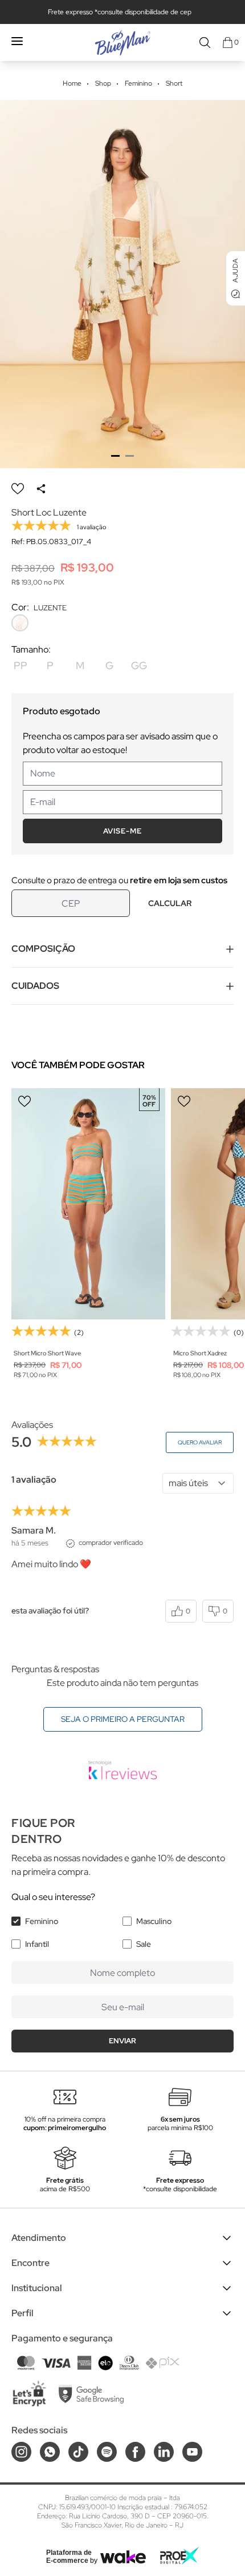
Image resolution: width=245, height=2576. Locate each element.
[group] (122, 284)
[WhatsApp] (50, 2452)
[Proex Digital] (179, 2556)
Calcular (170, 903)
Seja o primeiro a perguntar (123, 1719)
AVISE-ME (122, 831)
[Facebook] (135, 2452)
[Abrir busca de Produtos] (205, 43)
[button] (115, 456)
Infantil (37, 1944)
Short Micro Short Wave (47, 1353)
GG (139, 665)
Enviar (122, 2041)
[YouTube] (192, 2452)
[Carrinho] (228, 43)
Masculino (154, 1921)
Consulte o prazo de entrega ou (119, 880)
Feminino (42, 1921)
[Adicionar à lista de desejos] (18, 489)
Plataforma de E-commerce (69, 2557)
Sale (144, 1944)
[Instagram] (21, 2452)
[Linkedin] (164, 2452)
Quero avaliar (200, 1442)
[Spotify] (107, 2452)
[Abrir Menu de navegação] (17, 41)
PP (21, 665)
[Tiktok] (78, 2452)
